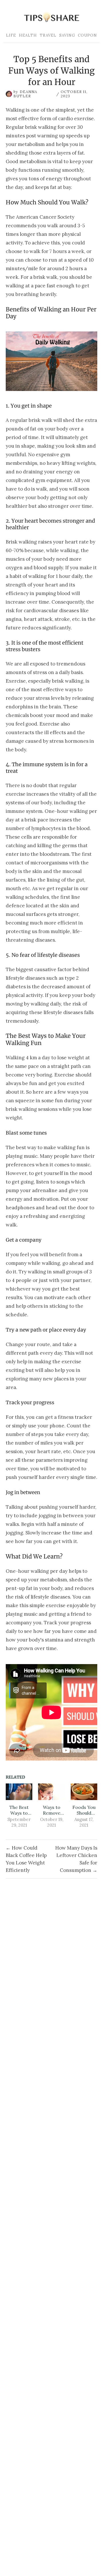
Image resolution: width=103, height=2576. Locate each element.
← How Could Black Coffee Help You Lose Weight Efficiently (26, 1859)
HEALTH (28, 35)
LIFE (11, 35)
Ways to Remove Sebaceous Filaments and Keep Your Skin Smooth (52, 1810)
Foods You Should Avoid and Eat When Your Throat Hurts (84, 1810)
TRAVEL (48, 35)
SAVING (67, 35)
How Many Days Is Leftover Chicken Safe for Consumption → (76, 1859)
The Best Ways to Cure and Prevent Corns (19, 1810)
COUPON (87, 35)
